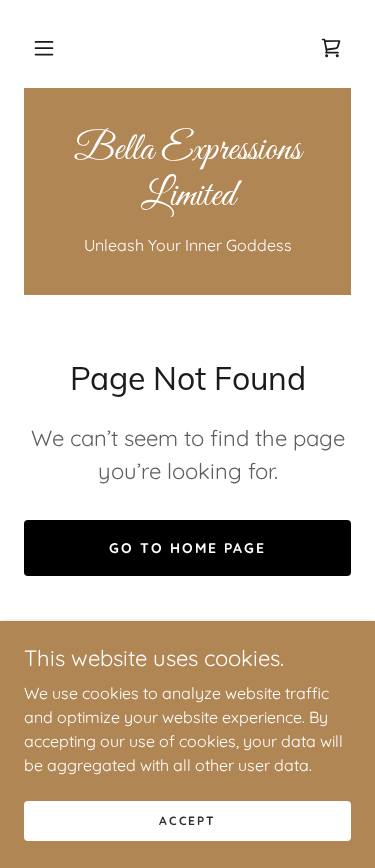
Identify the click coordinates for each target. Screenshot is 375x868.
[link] (331, 48)
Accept (187, 820)
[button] (44, 48)
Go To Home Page (187, 548)
